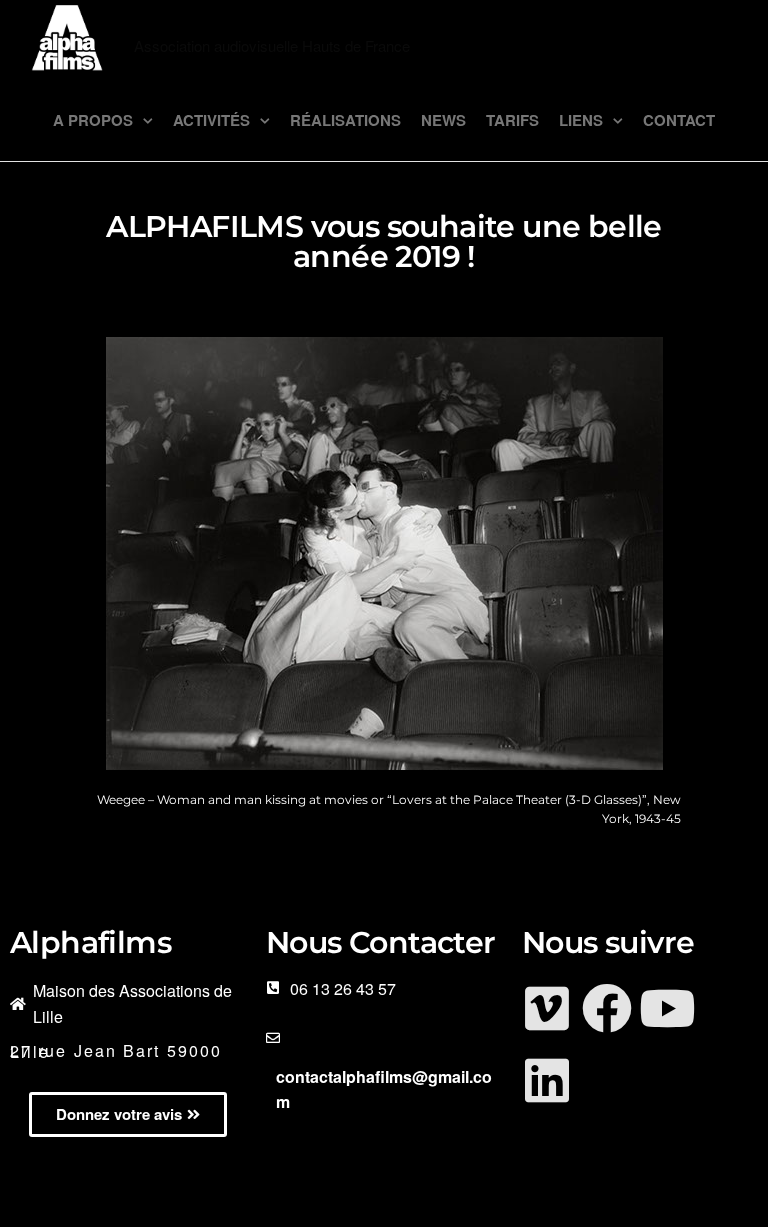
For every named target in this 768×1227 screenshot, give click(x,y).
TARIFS (512, 120)
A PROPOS (93, 120)
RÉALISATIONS (345, 120)
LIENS (581, 120)
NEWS (443, 120)
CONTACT (679, 120)
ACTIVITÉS (211, 120)
